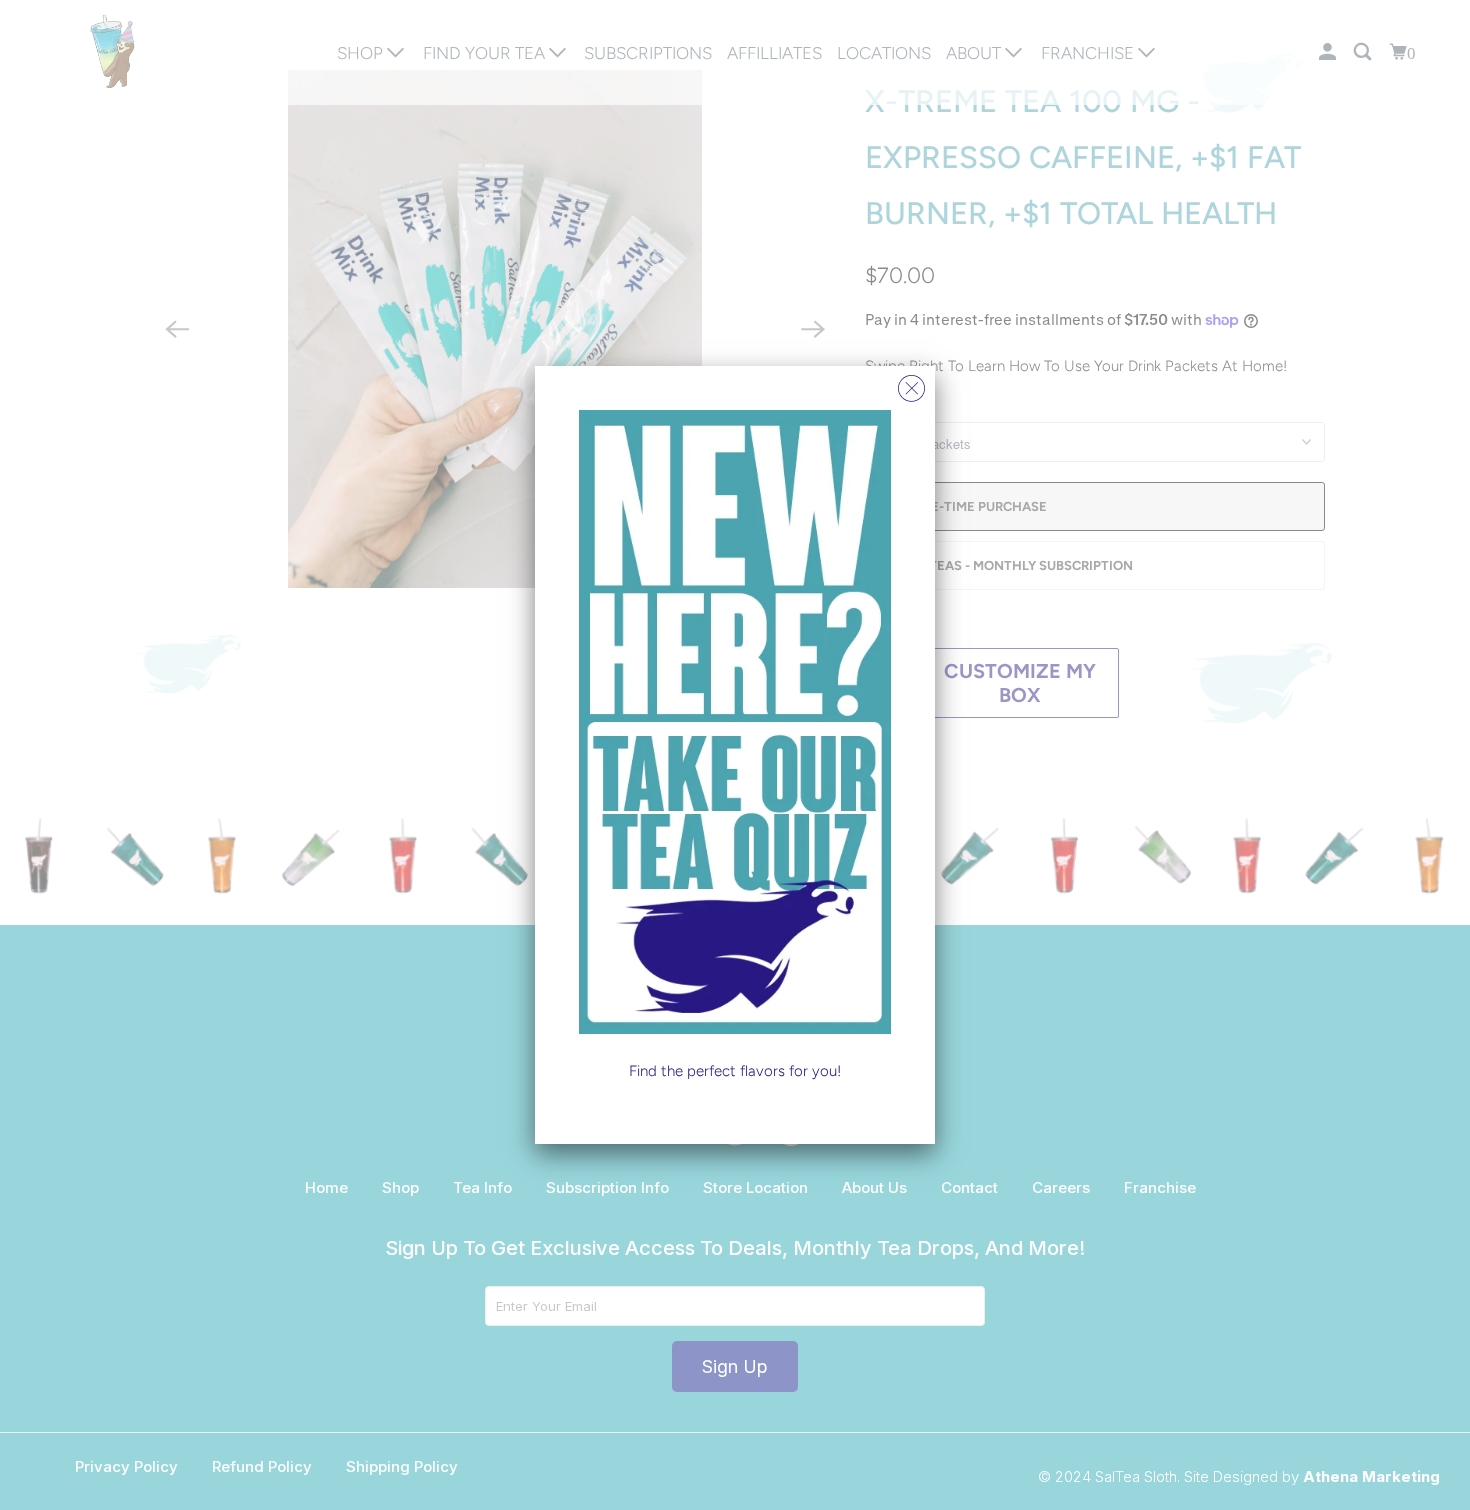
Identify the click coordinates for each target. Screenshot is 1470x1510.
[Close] (911, 383)
